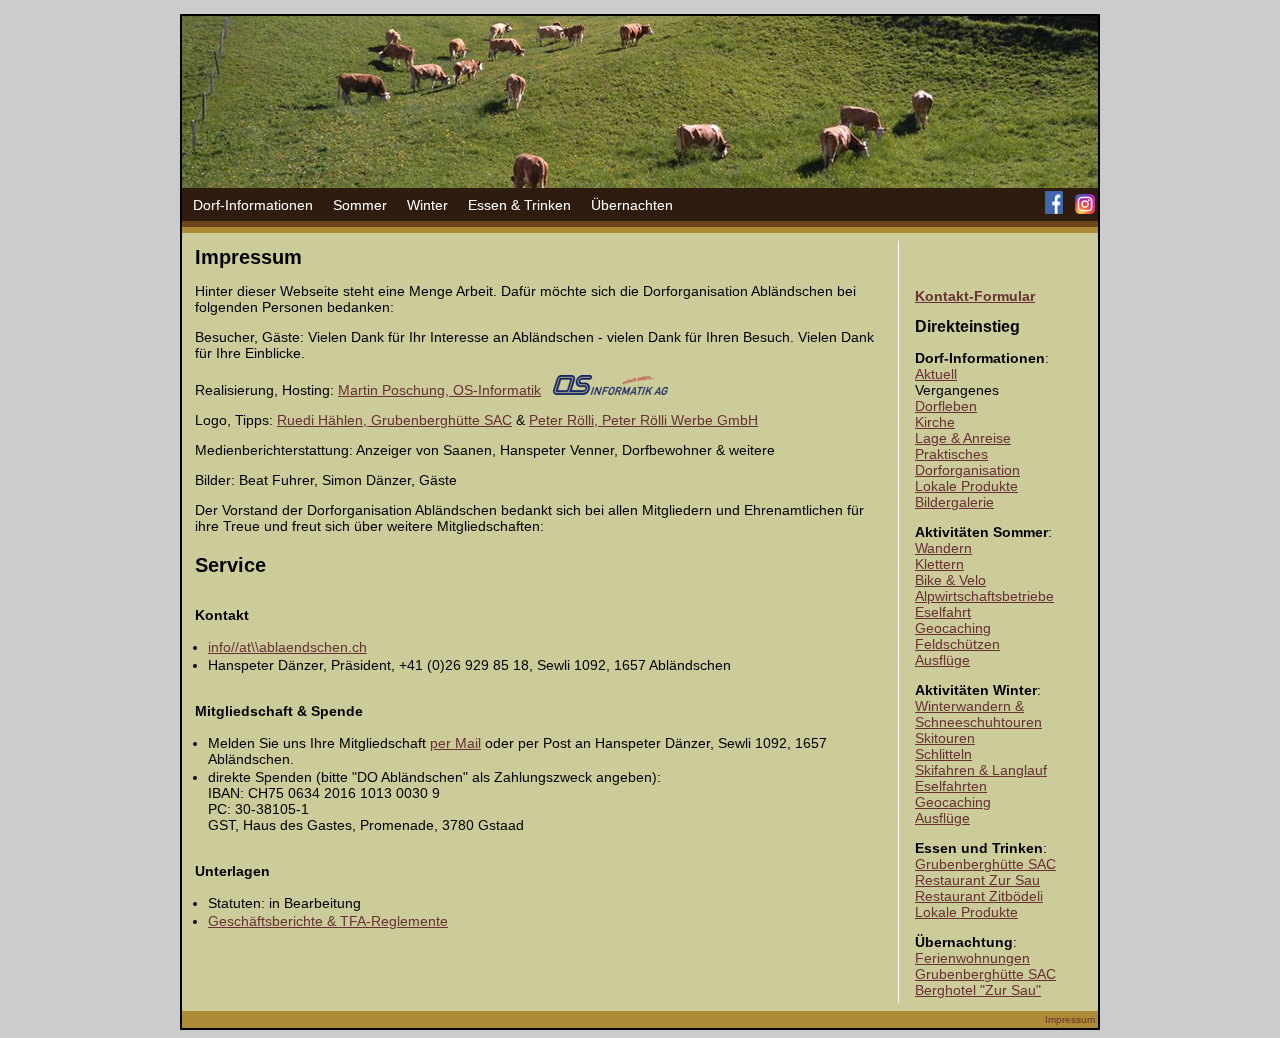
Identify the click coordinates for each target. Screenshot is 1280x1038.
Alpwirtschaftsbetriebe (984, 596)
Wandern (943, 548)
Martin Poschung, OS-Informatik (439, 390)
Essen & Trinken (519, 205)
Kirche (935, 422)
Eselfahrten (951, 786)
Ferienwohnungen (972, 958)
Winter (427, 205)
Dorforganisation (967, 470)
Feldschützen (957, 644)
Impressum (1070, 1019)
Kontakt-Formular (975, 296)
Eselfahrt (943, 612)
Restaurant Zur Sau (977, 880)
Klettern (939, 564)
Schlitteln (943, 754)
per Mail (455, 743)
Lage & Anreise (963, 438)
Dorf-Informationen (253, 205)
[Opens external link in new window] (610, 390)
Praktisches (951, 454)
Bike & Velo (950, 580)
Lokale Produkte (966, 486)
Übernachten (632, 205)
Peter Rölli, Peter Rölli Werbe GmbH (643, 420)
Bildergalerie (954, 502)
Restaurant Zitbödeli (979, 896)
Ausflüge (942, 660)
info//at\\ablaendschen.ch (287, 647)
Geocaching (953, 628)
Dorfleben (946, 406)
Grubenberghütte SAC (985, 864)
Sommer (360, 205)
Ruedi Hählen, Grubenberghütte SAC (394, 420)
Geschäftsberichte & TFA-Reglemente (328, 921)
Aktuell (936, 374)
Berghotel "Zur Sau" (978, 990)
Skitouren (945, 738)
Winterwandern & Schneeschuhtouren (978, 714)
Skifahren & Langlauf (981, 770)
